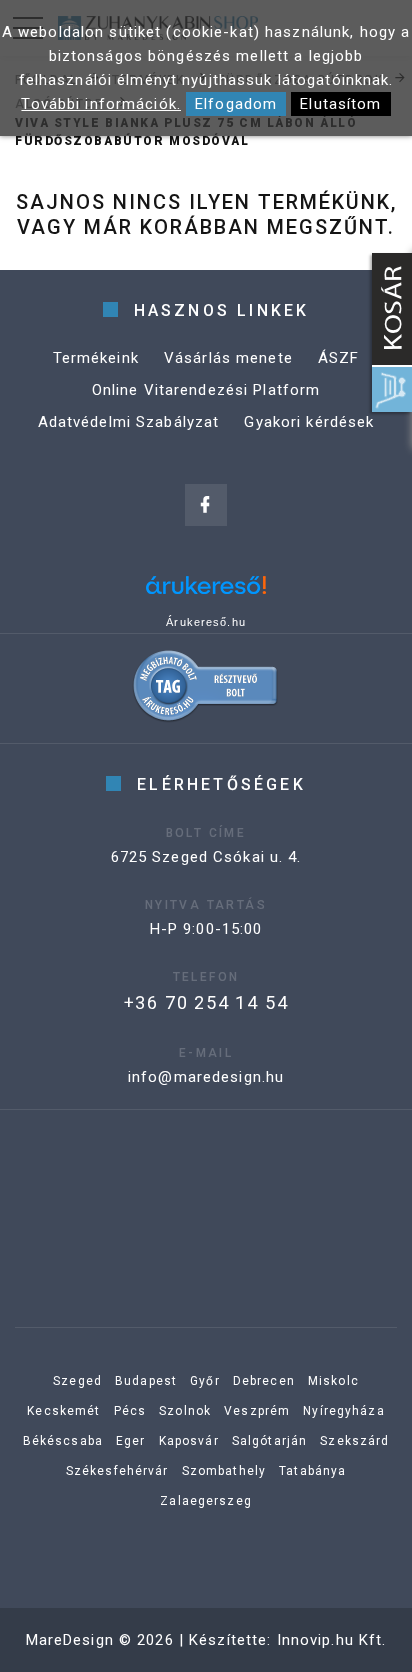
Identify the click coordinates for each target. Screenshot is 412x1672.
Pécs (130, 1411)
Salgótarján (269, 1441)
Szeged (77, 1381)
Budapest (146, 1381)
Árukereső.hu (206, 622)
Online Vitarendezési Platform (206, 390)
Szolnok (185, 1411)
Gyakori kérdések (309, 422)
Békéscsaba (63, 1441)
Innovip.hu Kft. (332, 1640)
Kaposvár (189, 1441)
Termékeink (96, 358)
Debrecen (264, 1381)
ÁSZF (339, 358)
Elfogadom (236, 104)
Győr (205, 1381)
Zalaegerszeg (206, 1501)
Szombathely (224, 1471)
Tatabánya (312, 1471)
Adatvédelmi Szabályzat (129, 422)
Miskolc (333, 1381)
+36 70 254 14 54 (206, 1002)
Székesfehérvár (117, 1471)
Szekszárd (354, 1441)
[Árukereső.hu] (206, 592)
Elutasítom (340, 104)
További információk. (101, 104)
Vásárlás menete (228, 358)
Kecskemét (63, 1411)
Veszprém (257, 1411)
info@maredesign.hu (206, 1077)
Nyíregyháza (343, 1411)
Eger (131, 1441)
